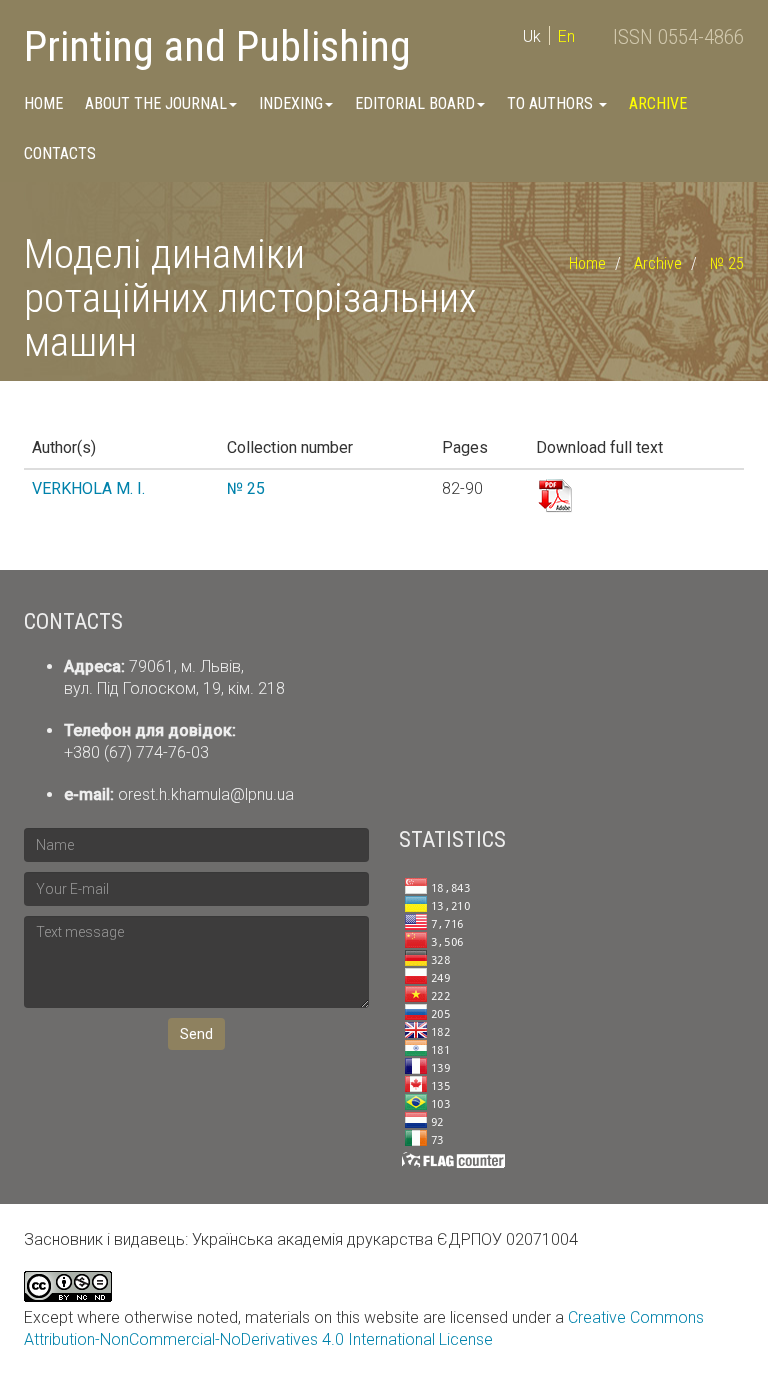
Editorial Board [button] (415, 103)
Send (196, 1034)
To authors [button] (552, 103)
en (566, 36)
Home (43, 103)
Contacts (60, 153)
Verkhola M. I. (88, 488)
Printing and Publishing (217, 46)
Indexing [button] (291, 103)
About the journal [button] (156, 103)
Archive (658, 103)
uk (532, 36)
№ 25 (727, 263)
